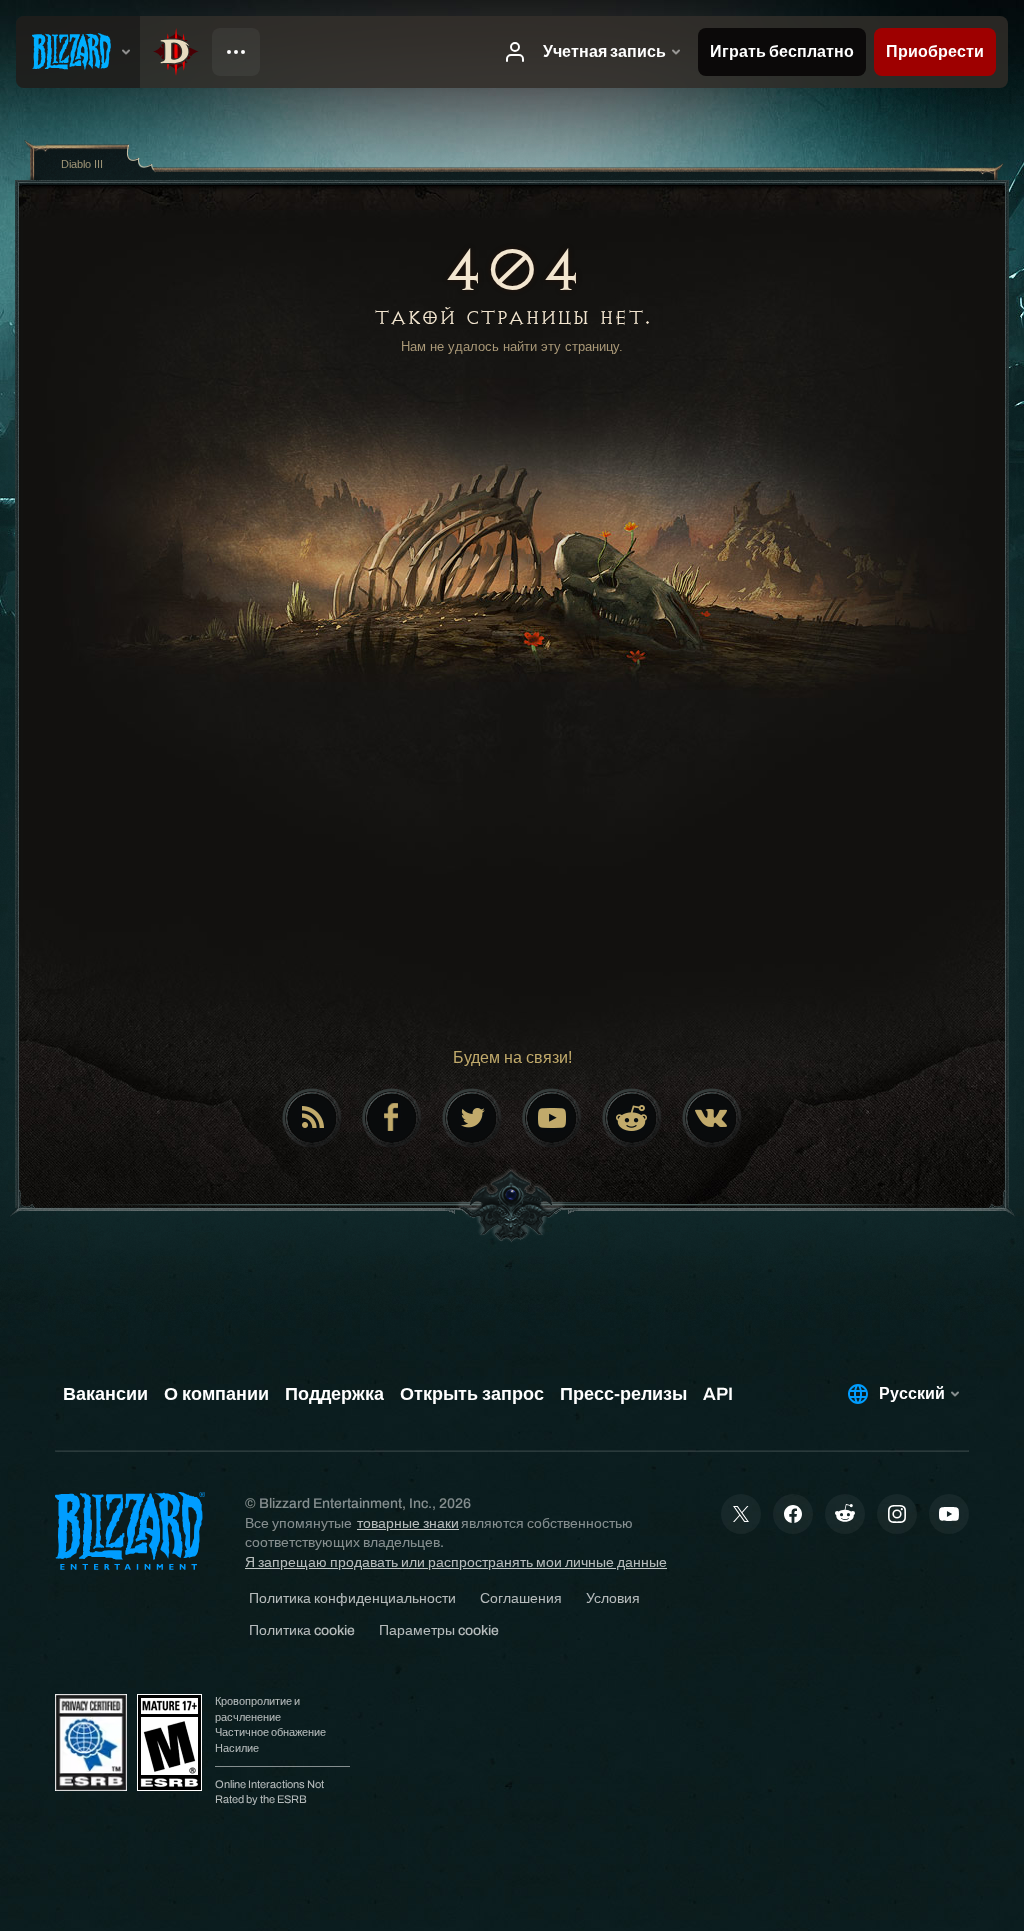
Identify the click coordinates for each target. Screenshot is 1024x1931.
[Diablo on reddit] (632, 1118)
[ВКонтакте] (712, 1118)
